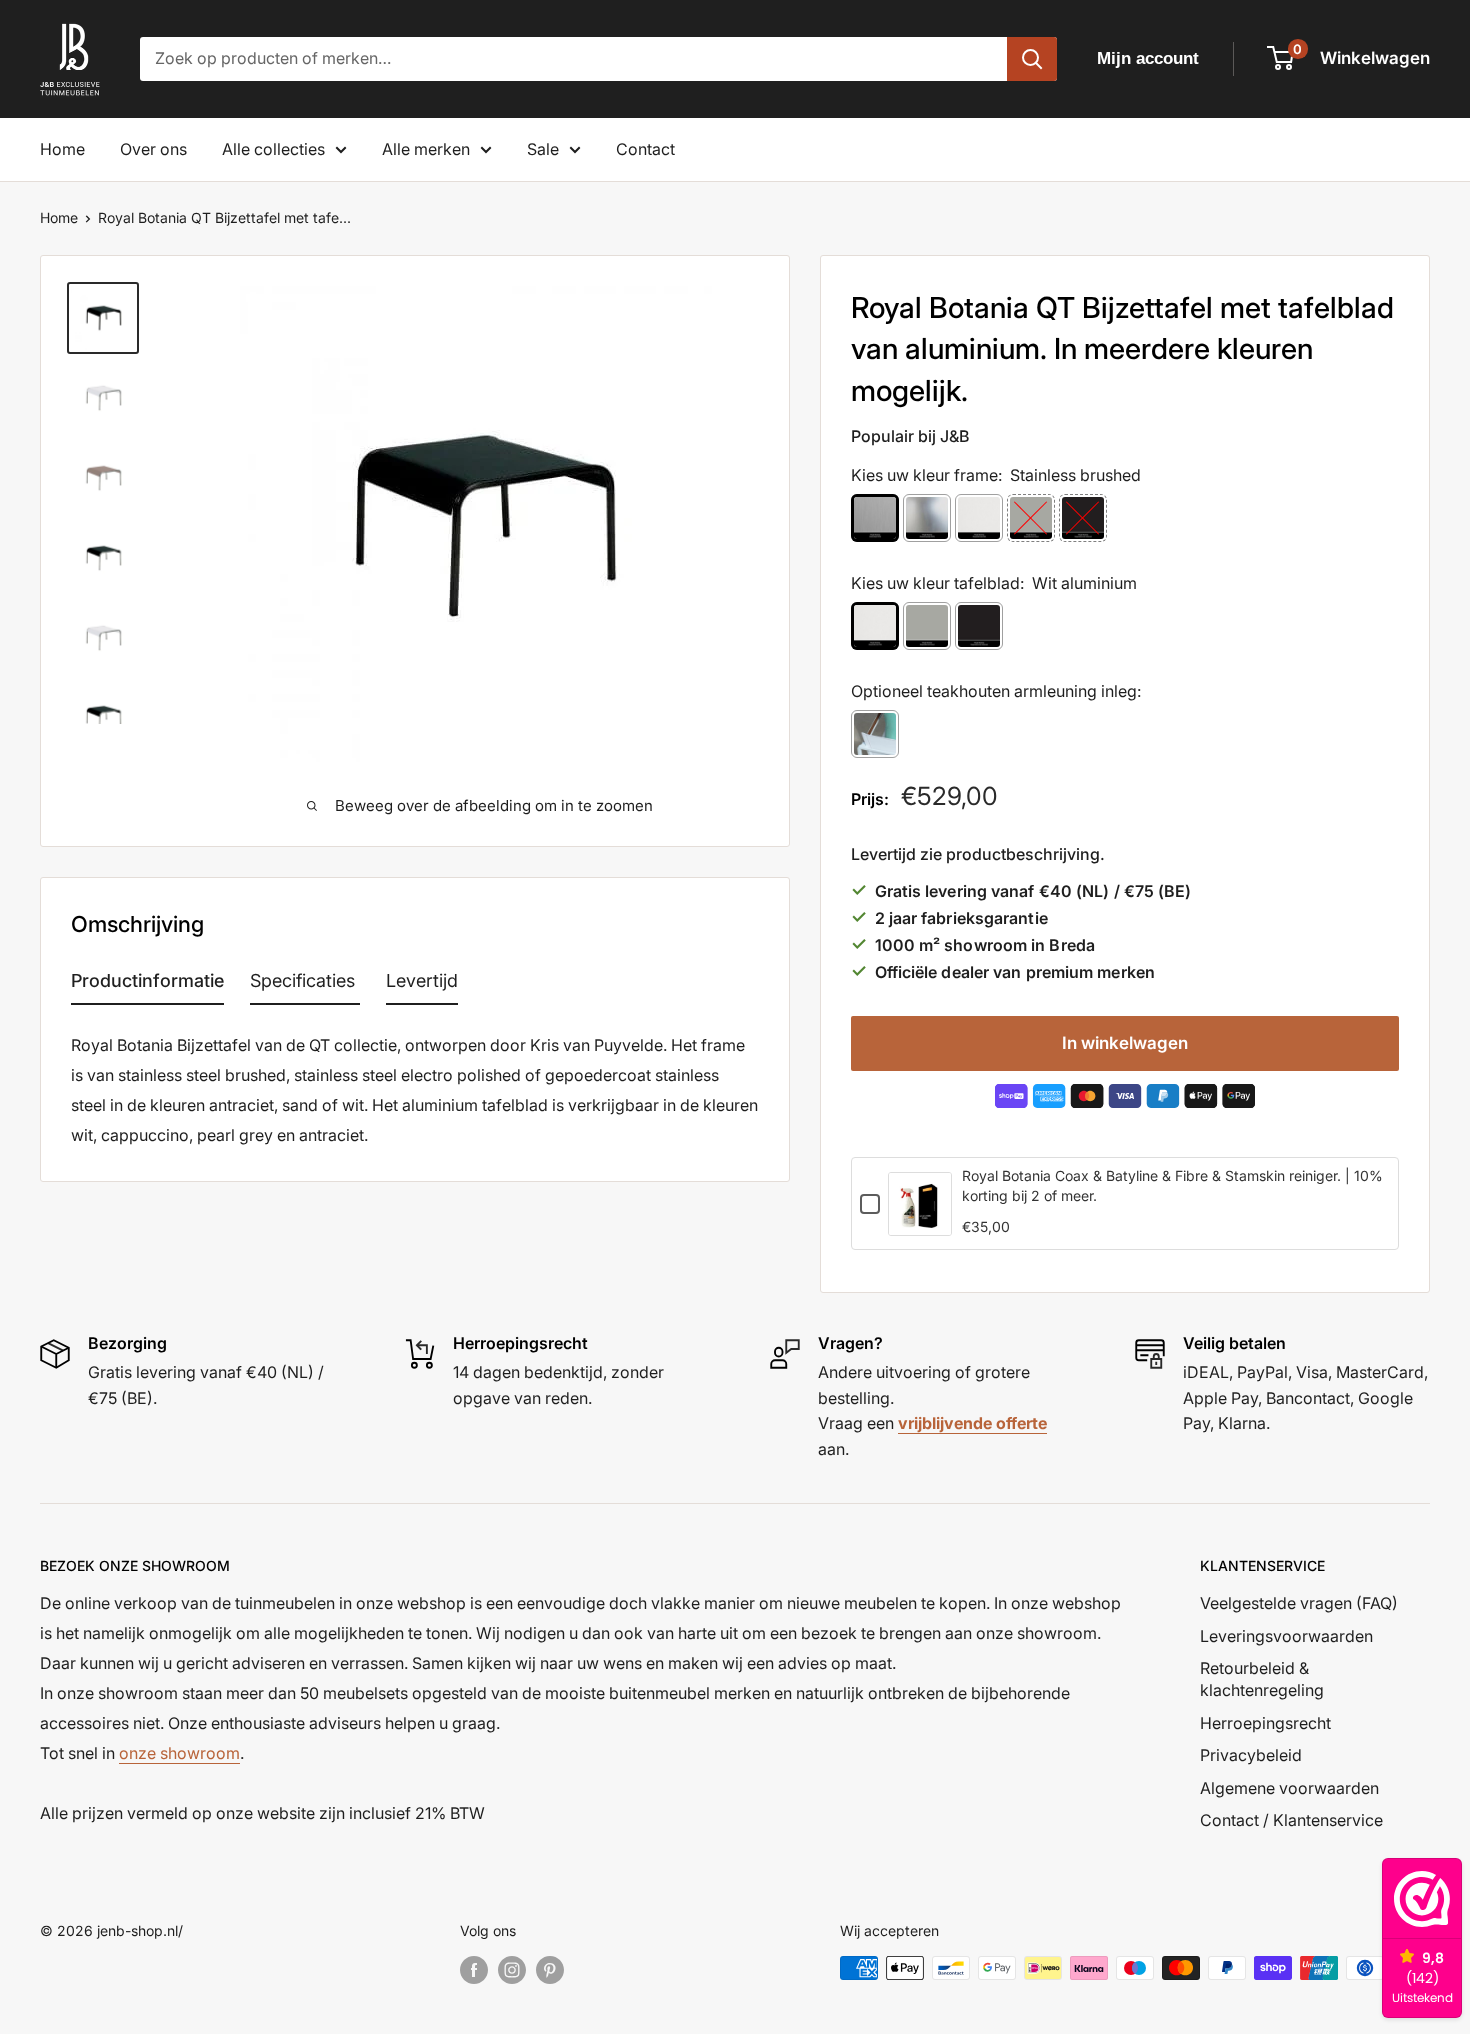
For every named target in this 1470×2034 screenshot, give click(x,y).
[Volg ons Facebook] (474, 1970)
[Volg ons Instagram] (512, 1970)
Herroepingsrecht (1265, 1723)
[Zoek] (1032, 59)
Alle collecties (273, 149)
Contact (645, 149)
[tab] (147, 985)
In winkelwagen (1125, 1043)
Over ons (153, 149)
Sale (543, 149)
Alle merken (426, 149)
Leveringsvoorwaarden (1286, 1636)
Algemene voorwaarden (1289, 1788)
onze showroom (179, 1753)
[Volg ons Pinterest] (550, 1970)
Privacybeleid (1251, 1755)
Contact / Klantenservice (1291, 1820)
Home (62, 149)
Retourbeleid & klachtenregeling (1262, 1679)
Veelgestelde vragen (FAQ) (1299, 1603)
